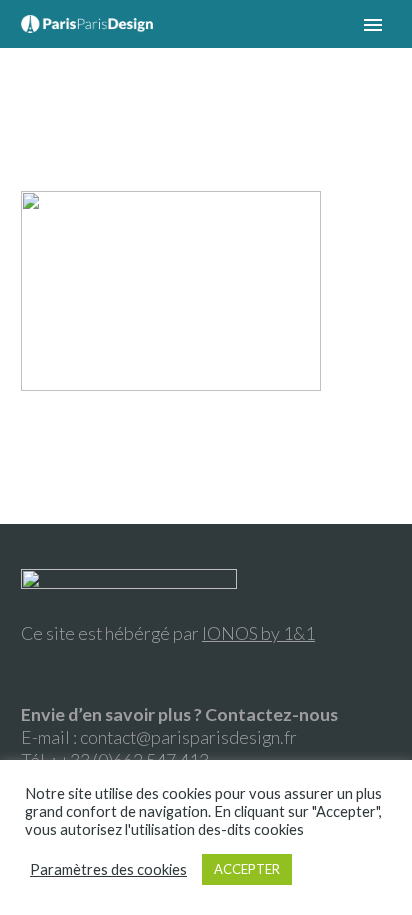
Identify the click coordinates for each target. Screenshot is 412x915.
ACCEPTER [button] (247, 869)
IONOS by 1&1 (258, 633)
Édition (209, 53)
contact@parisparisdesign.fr (188, 737)
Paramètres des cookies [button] (108, 869)
